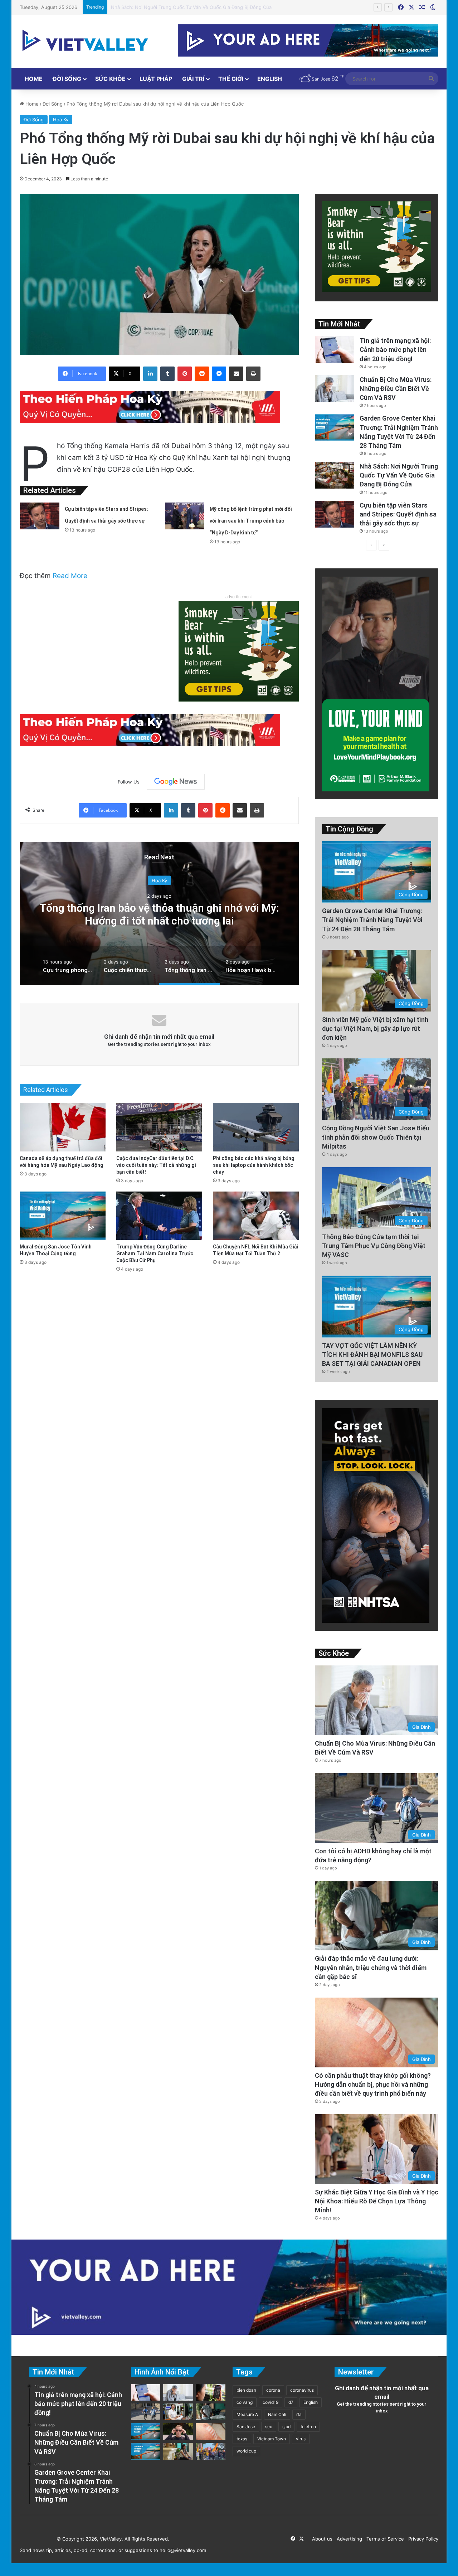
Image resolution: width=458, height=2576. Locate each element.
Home (34, 79)
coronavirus (302, 2390)
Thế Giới (231, 79)
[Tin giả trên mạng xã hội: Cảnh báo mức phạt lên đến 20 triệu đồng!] (335, 350)
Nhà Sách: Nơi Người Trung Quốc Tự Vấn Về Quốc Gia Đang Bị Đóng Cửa (399, 475)
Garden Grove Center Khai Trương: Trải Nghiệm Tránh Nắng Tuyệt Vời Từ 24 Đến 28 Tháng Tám (372, 920)
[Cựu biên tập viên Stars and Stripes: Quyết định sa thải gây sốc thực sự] (40, 516)
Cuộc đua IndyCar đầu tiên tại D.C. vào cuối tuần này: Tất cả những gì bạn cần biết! (156, 1165)
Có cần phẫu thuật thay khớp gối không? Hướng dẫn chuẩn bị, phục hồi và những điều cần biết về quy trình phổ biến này (373, 2084)
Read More (70, 576)
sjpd (286, 2427)
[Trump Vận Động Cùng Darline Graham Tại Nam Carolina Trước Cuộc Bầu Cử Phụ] (159, 1216)
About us (321, 2539)
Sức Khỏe (110, 79)
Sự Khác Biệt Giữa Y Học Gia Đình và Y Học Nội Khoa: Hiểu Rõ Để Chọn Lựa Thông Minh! (377, 2201)
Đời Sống (67, 79)
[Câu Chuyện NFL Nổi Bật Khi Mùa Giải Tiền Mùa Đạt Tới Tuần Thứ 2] (256, 1216)
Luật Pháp (156, 79)
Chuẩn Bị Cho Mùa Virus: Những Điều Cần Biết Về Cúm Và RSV (396, 389)
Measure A (247, 2414)
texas (242, 2439)
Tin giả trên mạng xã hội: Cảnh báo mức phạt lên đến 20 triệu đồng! (395, 350)
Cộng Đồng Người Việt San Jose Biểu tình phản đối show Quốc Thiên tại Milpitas (376, 1137)
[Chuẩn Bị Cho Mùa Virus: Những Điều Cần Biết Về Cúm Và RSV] (335, 389)
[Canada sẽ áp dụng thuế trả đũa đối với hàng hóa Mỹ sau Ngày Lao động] (63, 1127)
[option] (159, 913)
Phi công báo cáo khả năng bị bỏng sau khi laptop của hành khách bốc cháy (254, 1165)
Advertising (348, 2539)
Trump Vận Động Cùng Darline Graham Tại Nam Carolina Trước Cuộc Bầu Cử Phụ (155, 1253)
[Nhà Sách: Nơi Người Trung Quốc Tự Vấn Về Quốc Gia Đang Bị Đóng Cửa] (335, 475)
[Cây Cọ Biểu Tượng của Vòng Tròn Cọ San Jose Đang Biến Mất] (146, 2451)
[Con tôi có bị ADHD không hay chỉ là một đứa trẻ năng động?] (146, 2412)
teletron (308, 2427)
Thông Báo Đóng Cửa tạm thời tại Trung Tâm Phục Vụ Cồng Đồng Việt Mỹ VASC (374, 1246)
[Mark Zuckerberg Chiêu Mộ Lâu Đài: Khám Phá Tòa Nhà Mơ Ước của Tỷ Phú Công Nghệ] (178, 2432)
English (270, 79)
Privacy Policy (422, 2539)
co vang (245, 2402)
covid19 (271, 2402)
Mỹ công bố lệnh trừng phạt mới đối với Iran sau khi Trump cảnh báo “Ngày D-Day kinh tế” (251, 521)
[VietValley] (86, 40)
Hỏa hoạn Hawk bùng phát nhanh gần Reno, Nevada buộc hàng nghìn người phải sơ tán (159, 914)
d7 (291, 2402)
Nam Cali (277, 2414)
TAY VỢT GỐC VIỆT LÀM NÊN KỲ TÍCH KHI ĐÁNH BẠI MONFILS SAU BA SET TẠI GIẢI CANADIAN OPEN (372, 1355)
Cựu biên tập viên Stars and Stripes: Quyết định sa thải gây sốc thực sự (191, 7)
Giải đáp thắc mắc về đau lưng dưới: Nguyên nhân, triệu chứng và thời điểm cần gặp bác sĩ (371, 1967)
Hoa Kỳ (61, 120)
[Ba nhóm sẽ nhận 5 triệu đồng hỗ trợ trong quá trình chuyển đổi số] (178, 2412)
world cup (246, 2451)
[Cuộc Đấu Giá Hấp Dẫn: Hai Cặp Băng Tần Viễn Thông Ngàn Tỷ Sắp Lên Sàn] (211, 2393)
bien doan (246, 2390)
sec (269, 2427)
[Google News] (176, 782)
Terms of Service (384, 2539)
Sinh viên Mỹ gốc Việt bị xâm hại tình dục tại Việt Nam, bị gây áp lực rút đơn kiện (375, 1029)
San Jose (246, 2427)
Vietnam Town (272, 2439)
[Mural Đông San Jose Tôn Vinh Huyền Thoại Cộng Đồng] (63, 1216)
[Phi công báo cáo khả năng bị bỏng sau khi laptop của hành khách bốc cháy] (256, 1127)
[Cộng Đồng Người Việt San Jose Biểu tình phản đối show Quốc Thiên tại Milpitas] (211, 2451)
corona (273, 2390)
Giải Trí (193, 79)
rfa (299, 2414)
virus (301, 2439)
